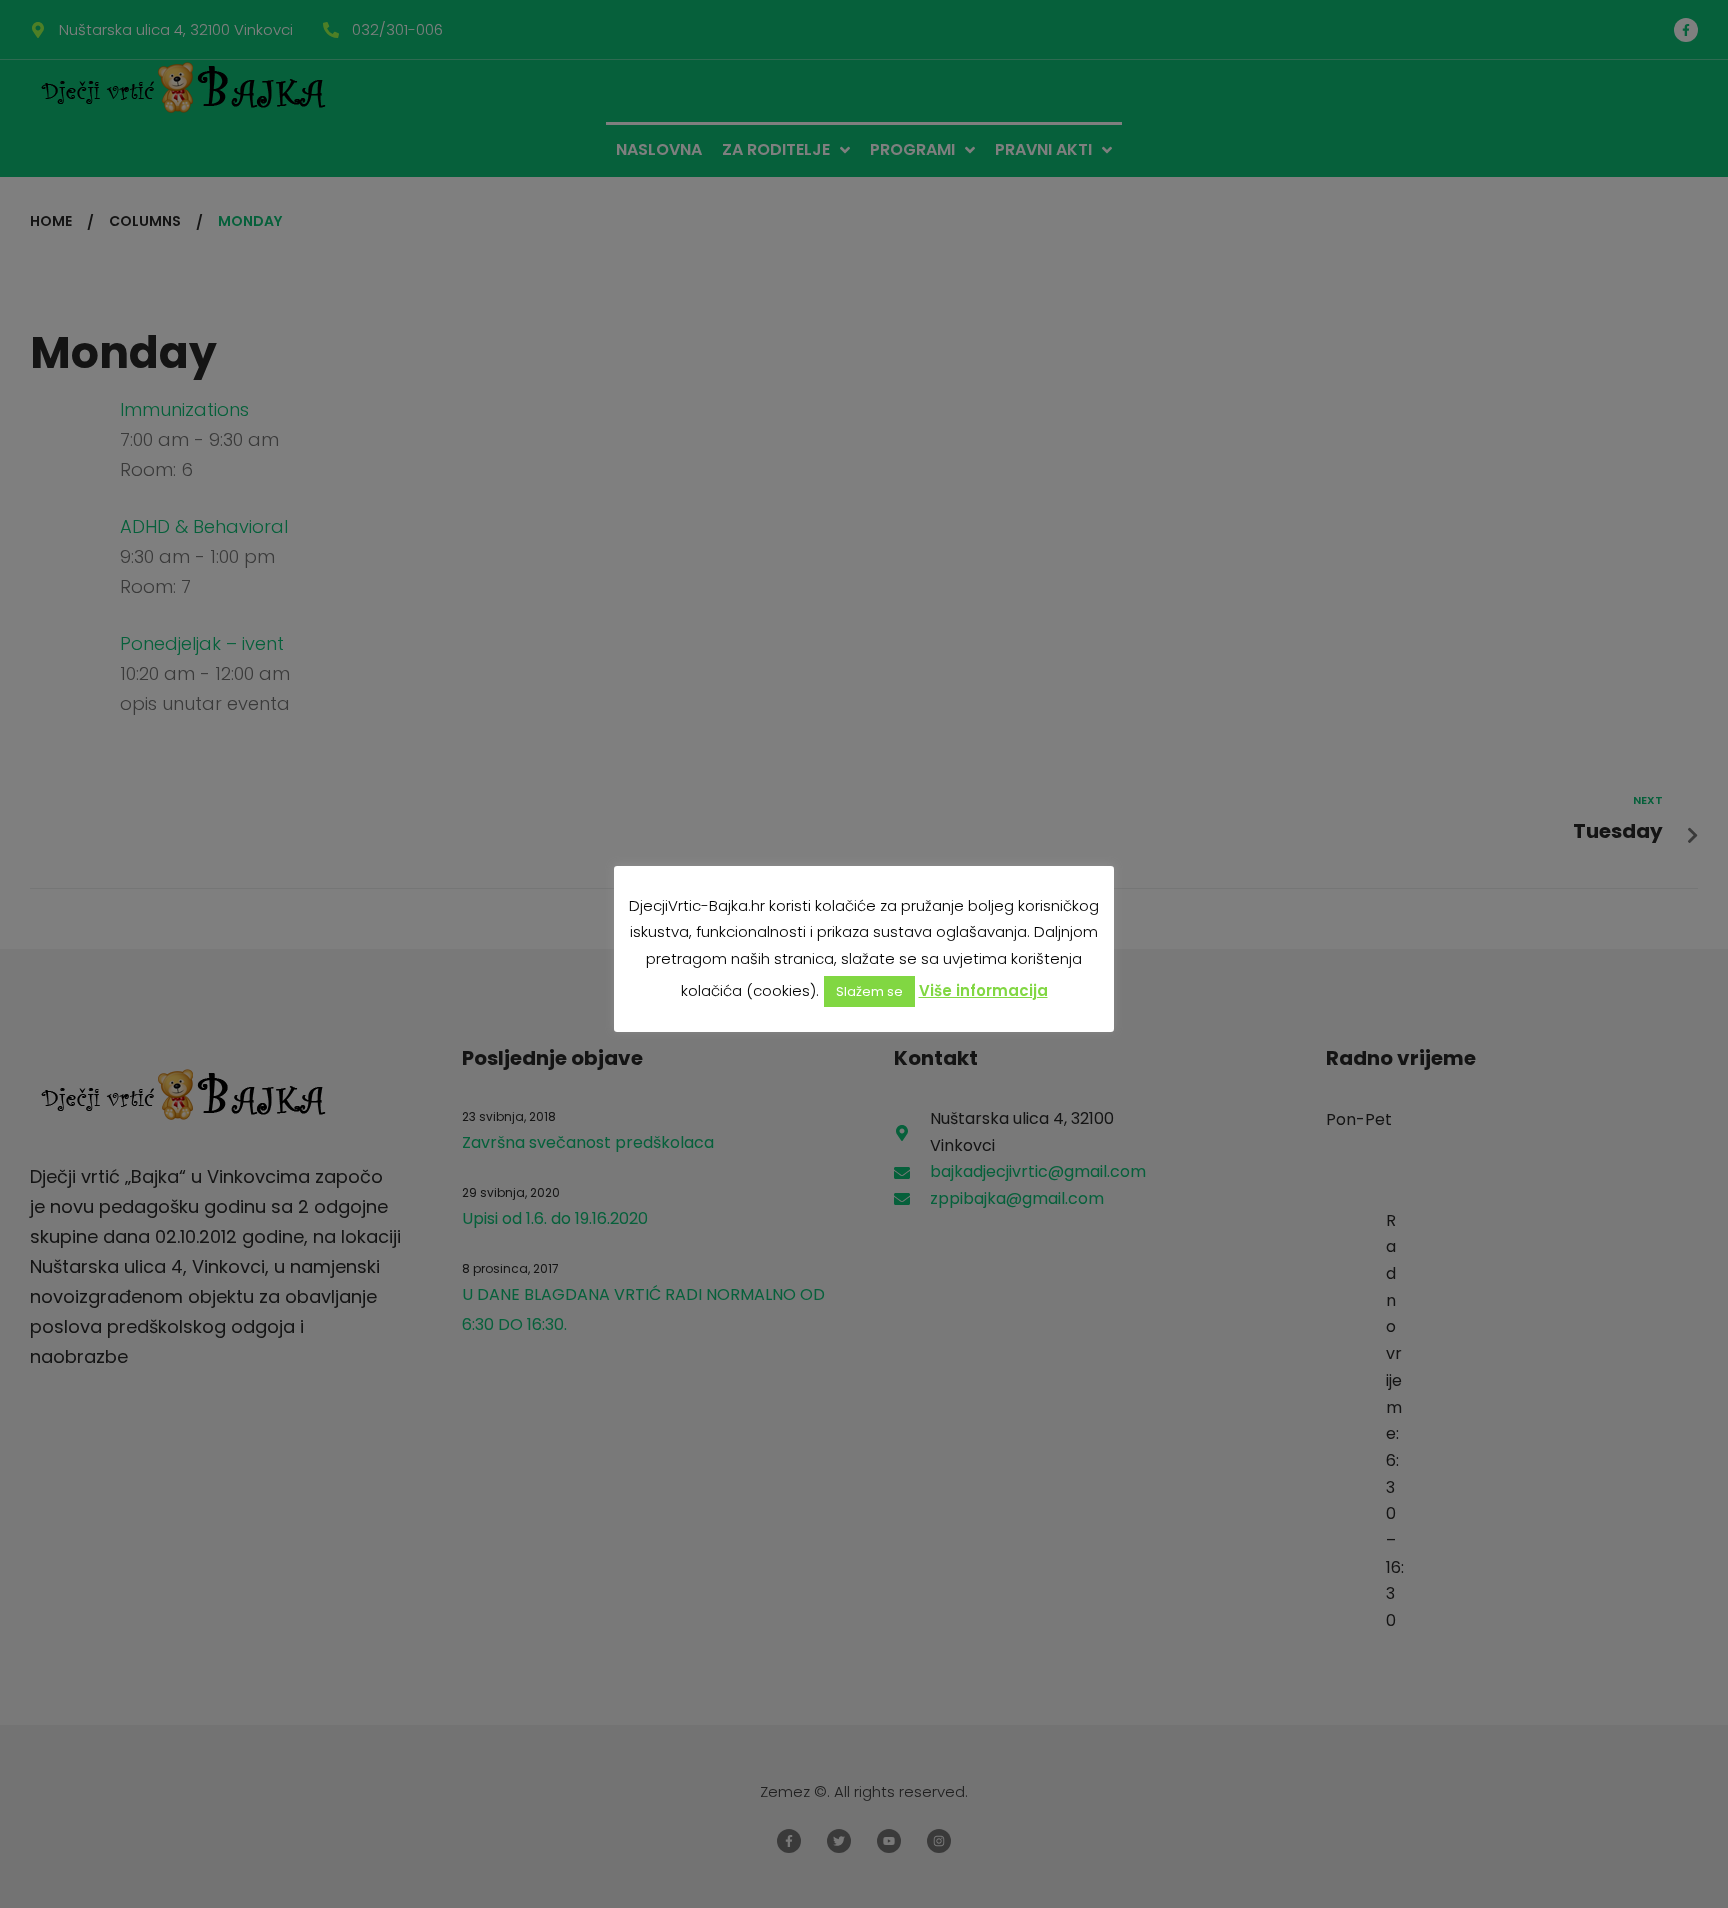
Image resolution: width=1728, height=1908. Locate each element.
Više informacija (983, 990)
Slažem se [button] (869, 991)
